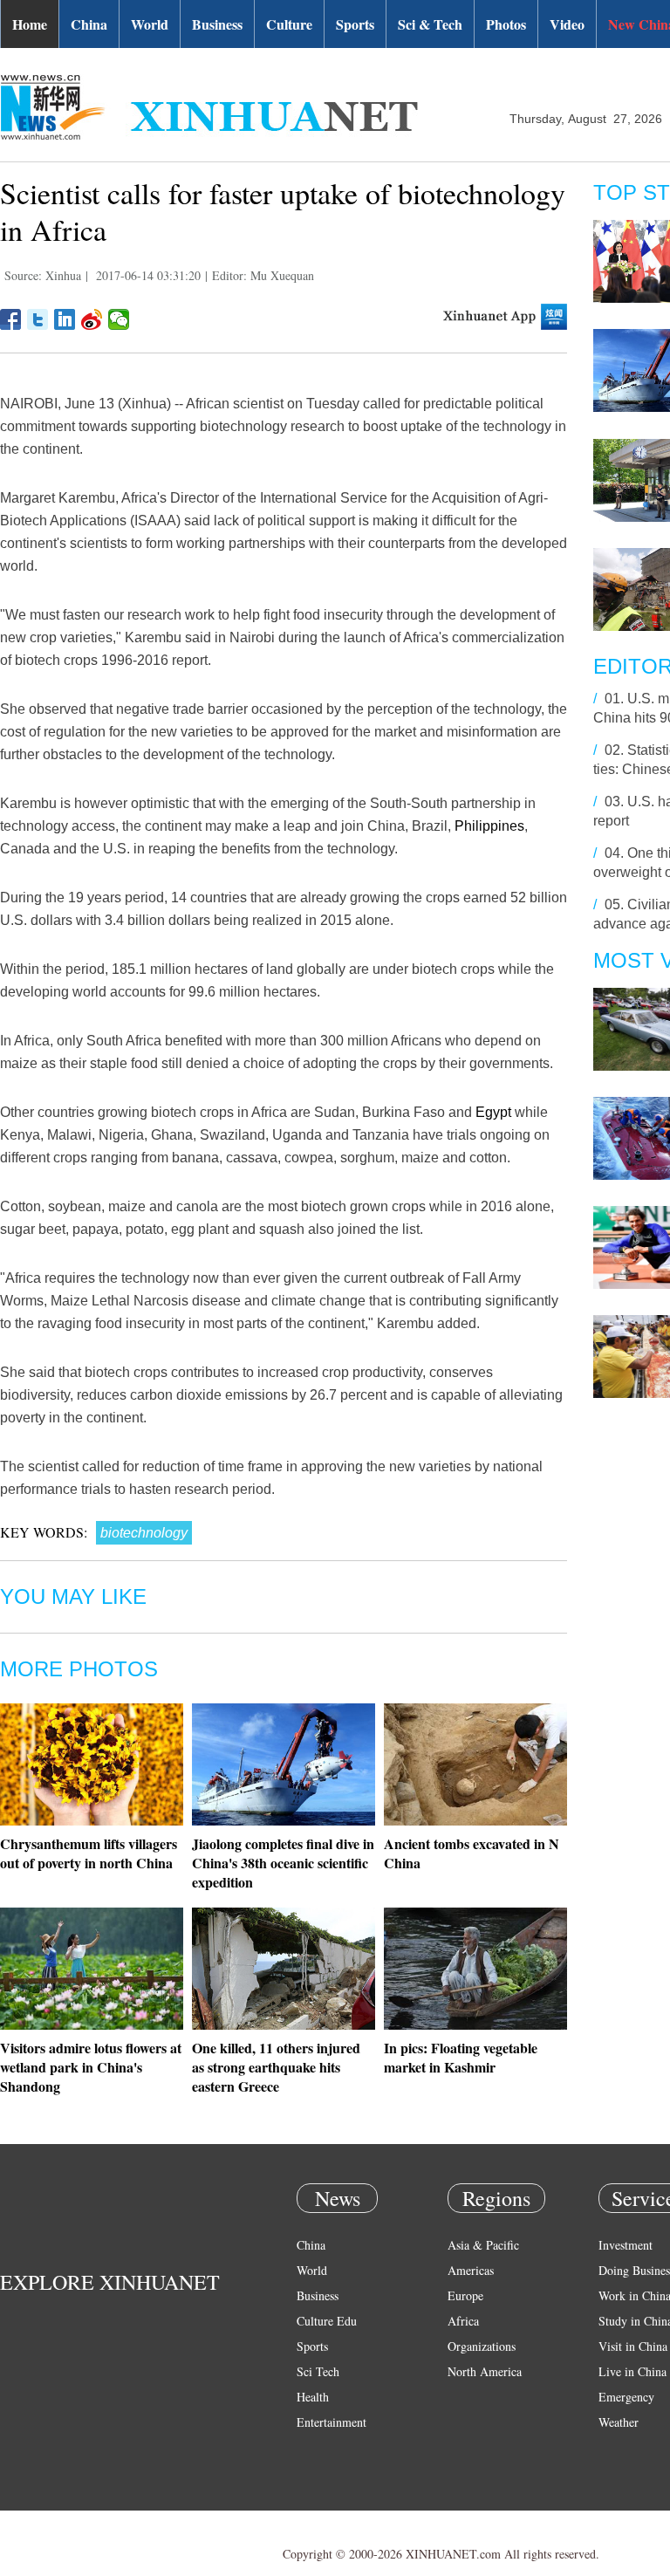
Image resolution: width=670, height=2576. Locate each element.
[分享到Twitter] (38, 319)
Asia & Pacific (483, 2245)
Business (217, 24)
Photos (506, 24)
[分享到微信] (119, 319)
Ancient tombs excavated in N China (472, 1853)
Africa (463, 2321)
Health (313, 2397)
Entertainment (332, 2422)
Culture (289, 24)
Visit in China (633, 2346)
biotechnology (144, 1533)
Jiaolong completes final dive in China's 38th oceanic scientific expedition (283, 1863)
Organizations (482, 2346)
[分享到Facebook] (11, 319)
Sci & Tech (430, 24)
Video (567, 24)
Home (30, 24)
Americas (471, 2270)
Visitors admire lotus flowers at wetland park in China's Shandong (91, 2067)
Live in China (632, 2371)
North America (485, 2371)
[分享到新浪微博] (92, 319)
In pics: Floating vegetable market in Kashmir (461, 2057)
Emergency (626, 2397)
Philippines (489, 826)
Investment (626, 2245)
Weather (619, 2422)
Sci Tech (318, 2371)
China (89, 24)
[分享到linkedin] (65, 319)
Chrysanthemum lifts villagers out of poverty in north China (89, 1853)
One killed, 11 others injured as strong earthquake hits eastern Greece (276, 2067)
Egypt (493, 1112)
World (150, 24)
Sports (355, 24)
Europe (465, 2295)
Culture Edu (327, 2321)
